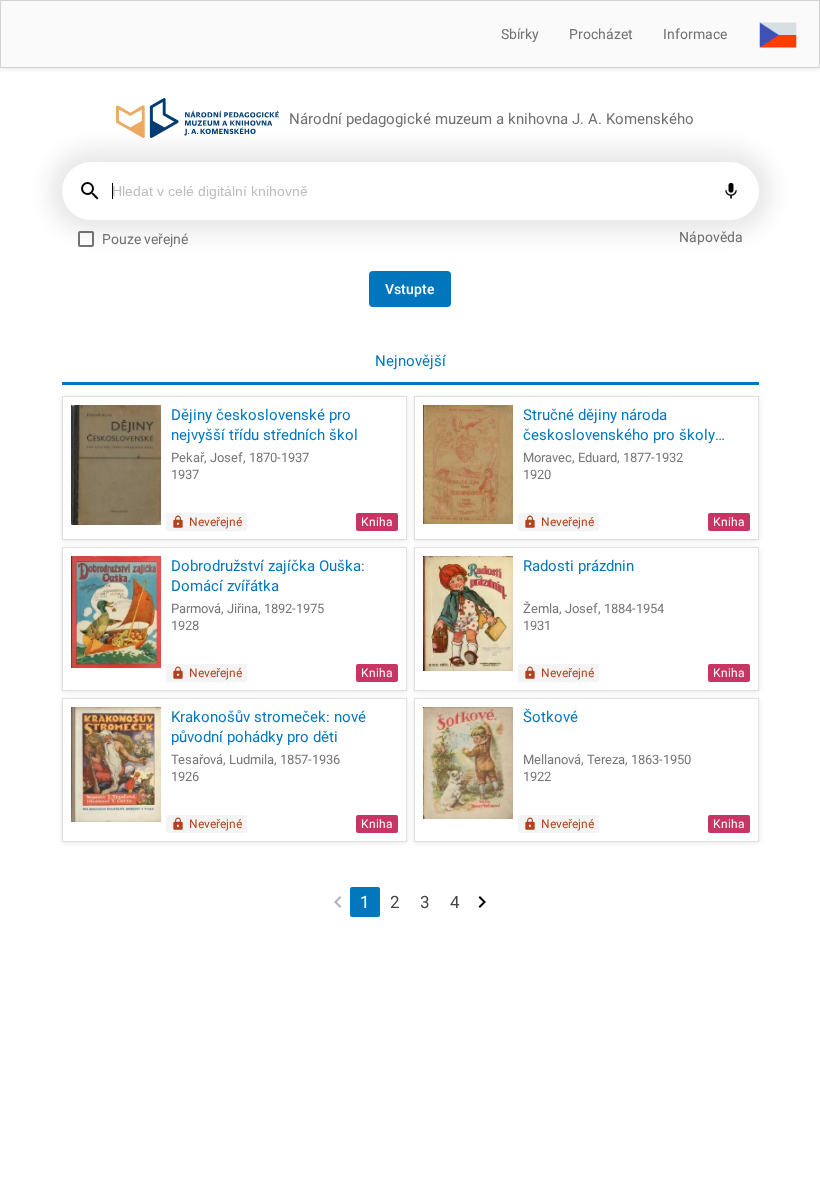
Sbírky (520, 34)
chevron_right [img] (482, 900)
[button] (778, 34)
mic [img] (731, 191)
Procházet (601, 34)
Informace (695, 34)
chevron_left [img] (338, 900)
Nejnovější (410, 361)
